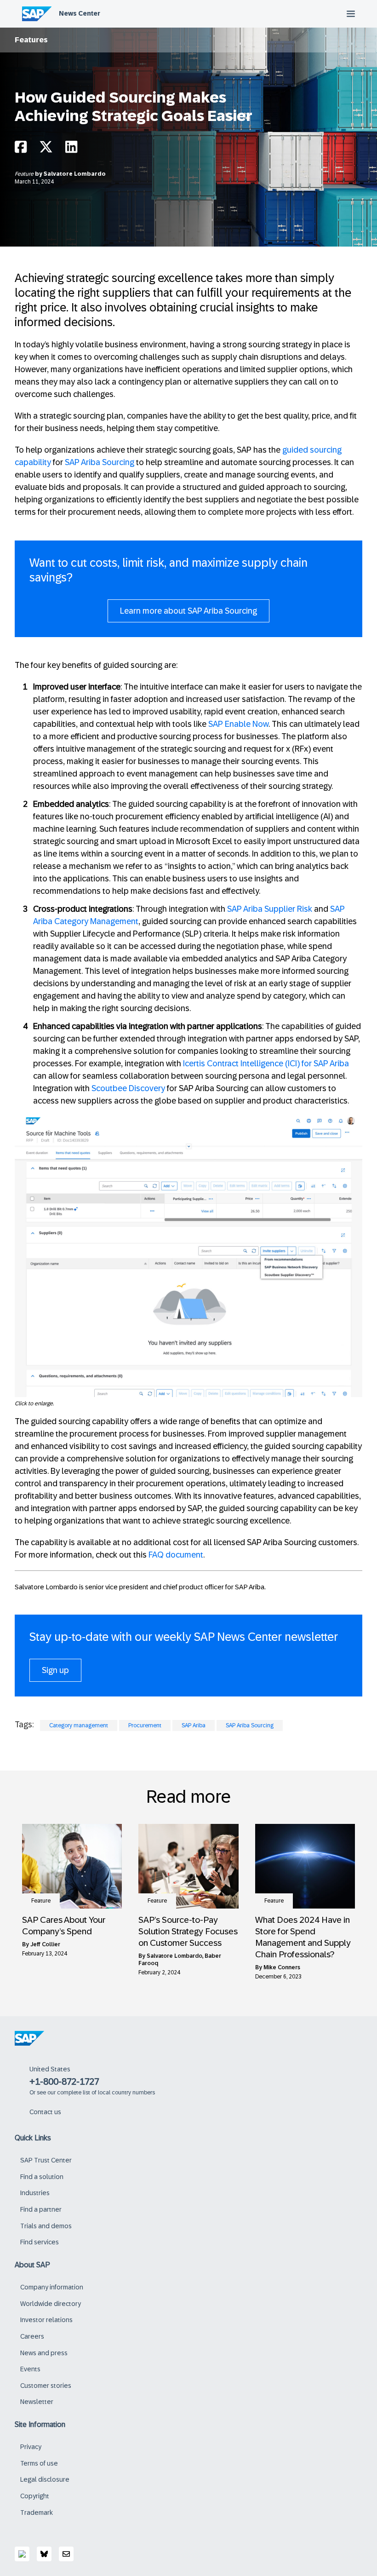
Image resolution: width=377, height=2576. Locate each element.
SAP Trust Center (46, 2160)
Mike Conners (282, 1967)
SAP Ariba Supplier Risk (270, 909)
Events (30, 2369)
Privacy (31, 2447)
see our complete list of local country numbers (96, 2093)
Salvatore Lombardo (75, 174)
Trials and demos (46, 2226)
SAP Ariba (194, 1725)
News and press (44, 2353)
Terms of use (39, 2463)
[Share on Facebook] (21, 149)
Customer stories (46, 2386)
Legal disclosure (45, 2479)
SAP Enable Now (238, 724)
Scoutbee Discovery (128, 1088)
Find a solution (42, 2177)
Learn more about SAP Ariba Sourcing (188, 611)
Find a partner (41, 2209)
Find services (40, 2242)
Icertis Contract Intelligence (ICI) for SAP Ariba (266, 1064)
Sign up (55, 1670)
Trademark (37, 2513)
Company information (52, 2287)
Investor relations (46, 2320)
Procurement (145, 1725)
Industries (35, 2193)
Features (31, 40)
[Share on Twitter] (46, 149)
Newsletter (37, 2402)
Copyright (35, 2496)
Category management (79, 1725)
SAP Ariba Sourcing (100, 462)
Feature (25, 174)
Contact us (45, 2112)
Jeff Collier (45, 1944)
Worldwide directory (51, 2304)
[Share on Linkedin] (71, 149)
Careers (32, 2336)
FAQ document (176, 1555)
